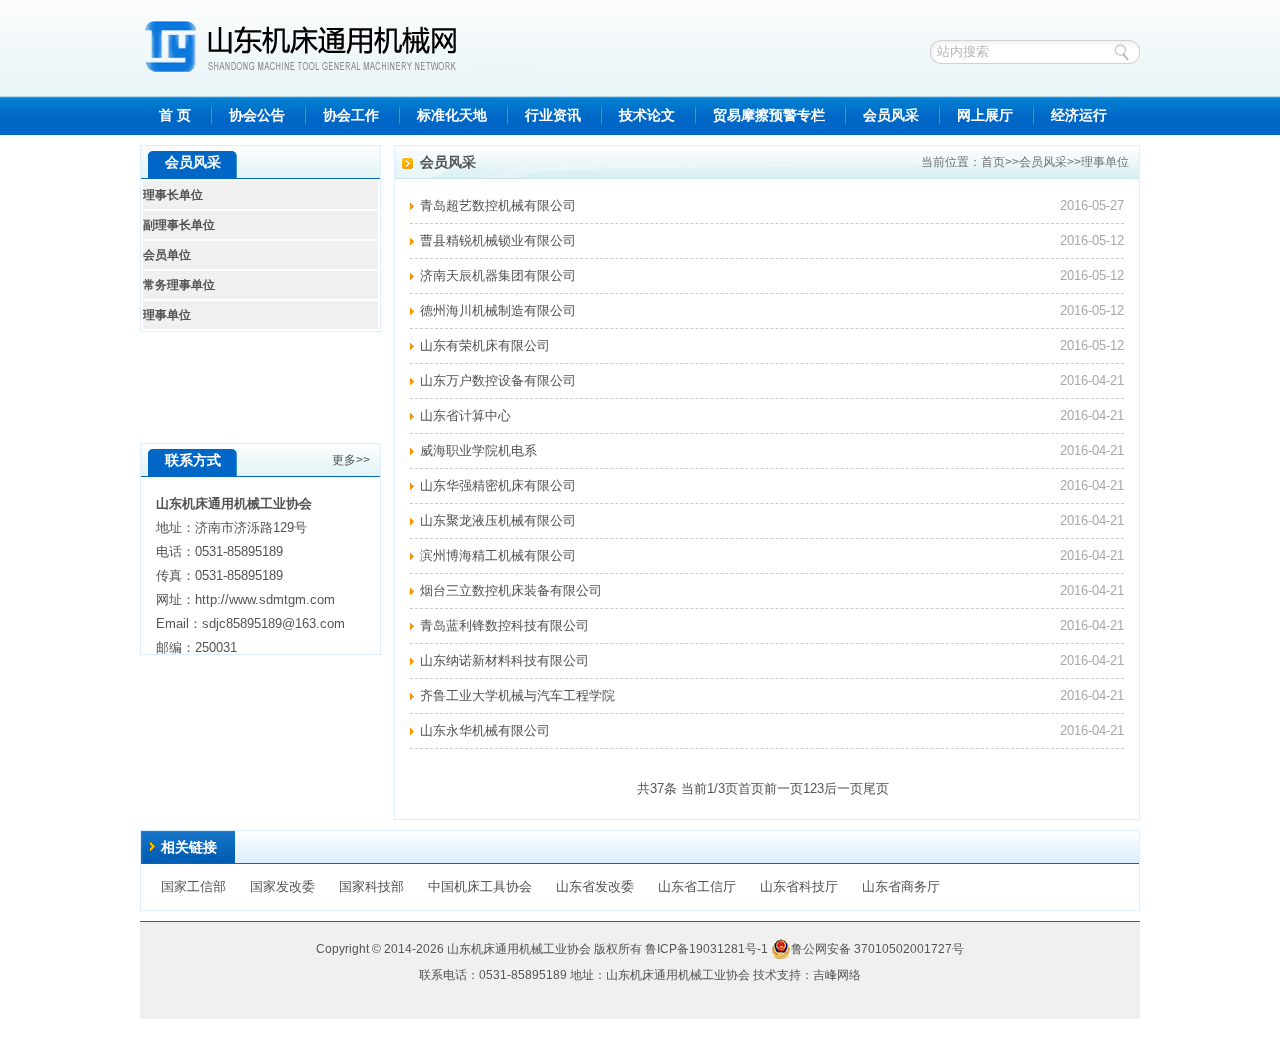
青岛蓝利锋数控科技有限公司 (504, 625)
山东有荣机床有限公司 (485, 345)
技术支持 (777, 975)
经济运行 (1079, 115)
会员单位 (167, 255)
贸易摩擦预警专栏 (769, 115)
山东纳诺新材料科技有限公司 (504, 660)
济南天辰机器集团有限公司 (498, 275)
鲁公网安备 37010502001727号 (877, 949)
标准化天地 (452, 115)
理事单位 (1105, 162)
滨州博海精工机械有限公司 (498, 555)
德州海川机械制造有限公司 (498, 310)
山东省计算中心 (465, 415)
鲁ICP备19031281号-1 (706, 949)
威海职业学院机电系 (478, 450)
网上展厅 (985, 115)
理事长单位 (173, 195)
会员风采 (891, 115)
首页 (993, 162)
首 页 (175, 115)
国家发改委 (282, 886)
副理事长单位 (179, 225)
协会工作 (351, 115)
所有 (630, 949)
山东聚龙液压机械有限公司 (498, 520)
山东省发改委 (595, 886)
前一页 (783, 788)
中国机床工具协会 (480, 886)
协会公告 (257, 115)
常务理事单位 (179, 285)
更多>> (351, 460)
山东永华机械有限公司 (485, 730)
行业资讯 (553, 115)
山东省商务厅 (901, 886)
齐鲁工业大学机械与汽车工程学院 (517, 695)
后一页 (843, 788)
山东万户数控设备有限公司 (498, 380)
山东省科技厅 (799, 886)
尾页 (876, 788)
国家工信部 (193, 886)
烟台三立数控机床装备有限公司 (511, 590)
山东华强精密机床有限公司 (498, 485)
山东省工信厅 (697, 886)
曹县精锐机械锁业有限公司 (498, 240)
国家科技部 (371, 886)
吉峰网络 (837, 975)
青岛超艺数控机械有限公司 (498, 205)
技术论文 (647, 115)
